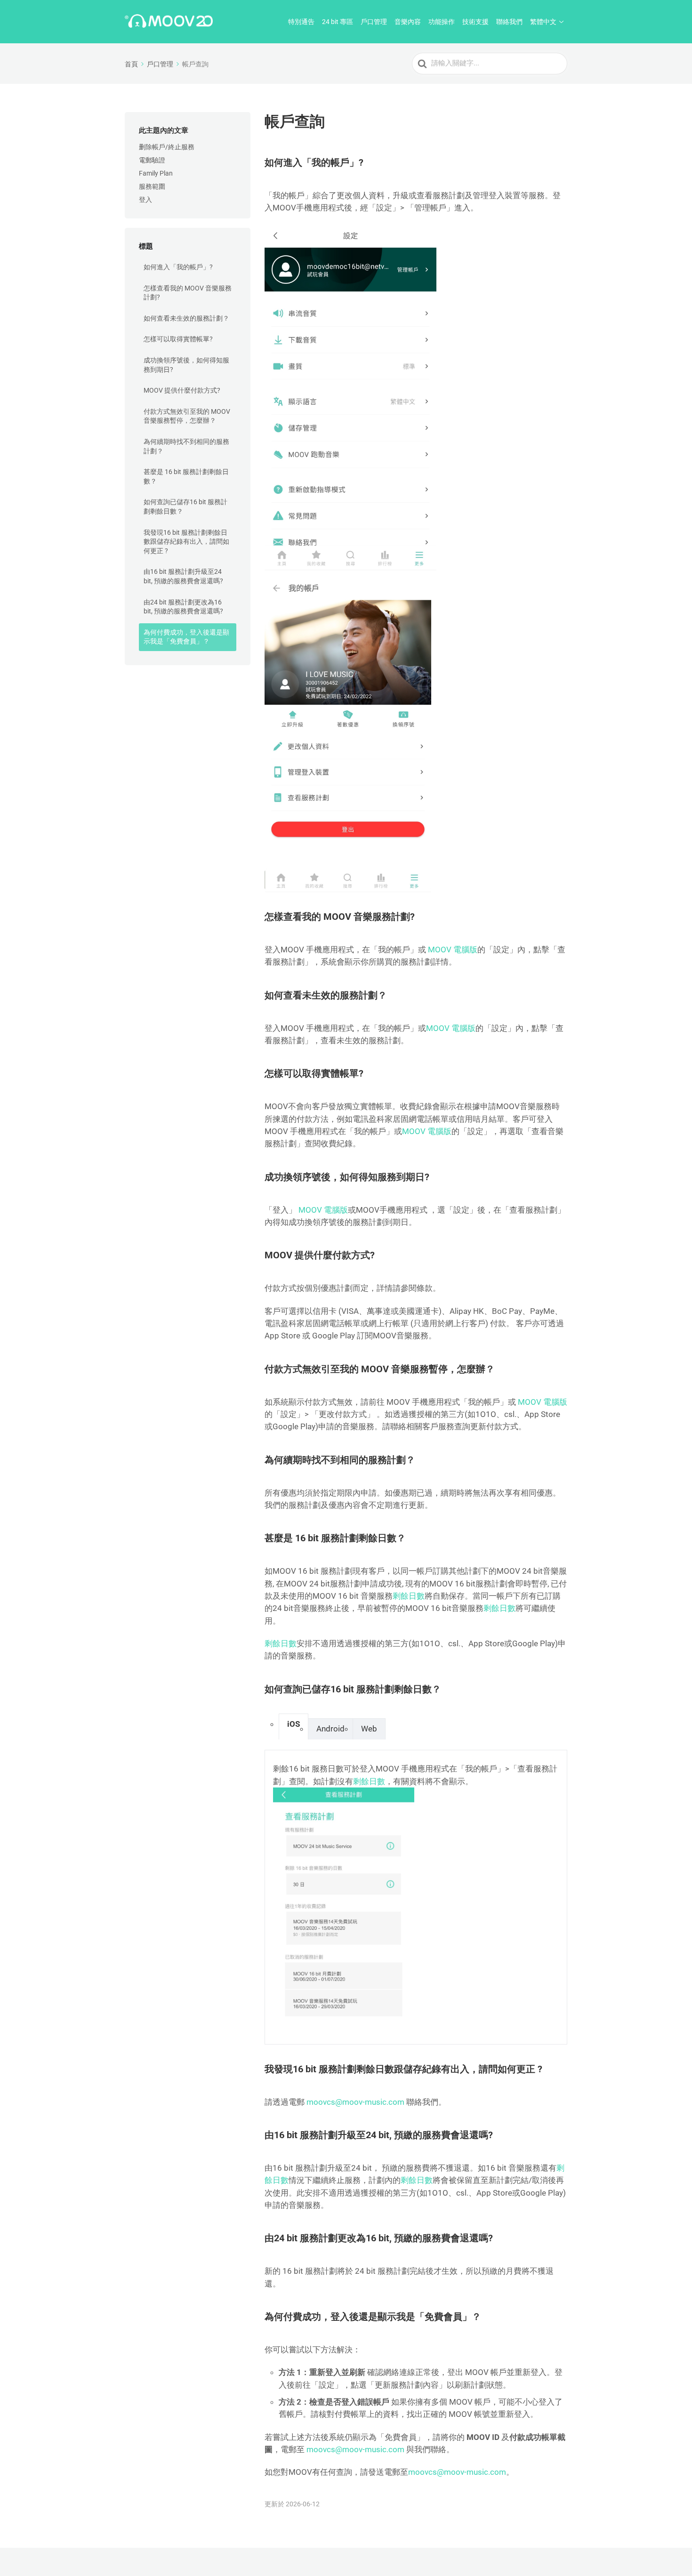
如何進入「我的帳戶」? (178, 267)
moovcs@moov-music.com (355, 2102)
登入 (145, 200)
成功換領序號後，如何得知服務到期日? (186, 365)
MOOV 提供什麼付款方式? (182, 390)
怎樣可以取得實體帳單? (178, 339)
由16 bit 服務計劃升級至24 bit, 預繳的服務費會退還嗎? (183, 576)
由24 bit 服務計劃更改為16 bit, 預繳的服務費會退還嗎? (183, 607)
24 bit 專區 (338, 22)
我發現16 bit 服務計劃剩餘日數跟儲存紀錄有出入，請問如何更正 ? (186, 542)
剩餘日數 (409, 1596)
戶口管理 (374, 22)
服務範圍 (152, 186)
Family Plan (156, 173)
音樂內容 (408, 22)
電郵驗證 (152, 160)
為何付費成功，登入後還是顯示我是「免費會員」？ (186, 637)
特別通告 (301, 22)
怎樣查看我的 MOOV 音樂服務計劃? (188, 293)
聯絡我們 (509, 22)
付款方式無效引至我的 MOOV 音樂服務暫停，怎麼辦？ (187, 416)
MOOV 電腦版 (453, 950)
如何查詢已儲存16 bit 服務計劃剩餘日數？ (185, 507)
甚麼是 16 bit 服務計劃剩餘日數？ (186, 476)
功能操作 (442, 22)
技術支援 (475, 22)
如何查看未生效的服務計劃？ (186, 318)
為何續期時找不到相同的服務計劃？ (186, 446)
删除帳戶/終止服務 (167, 147)
